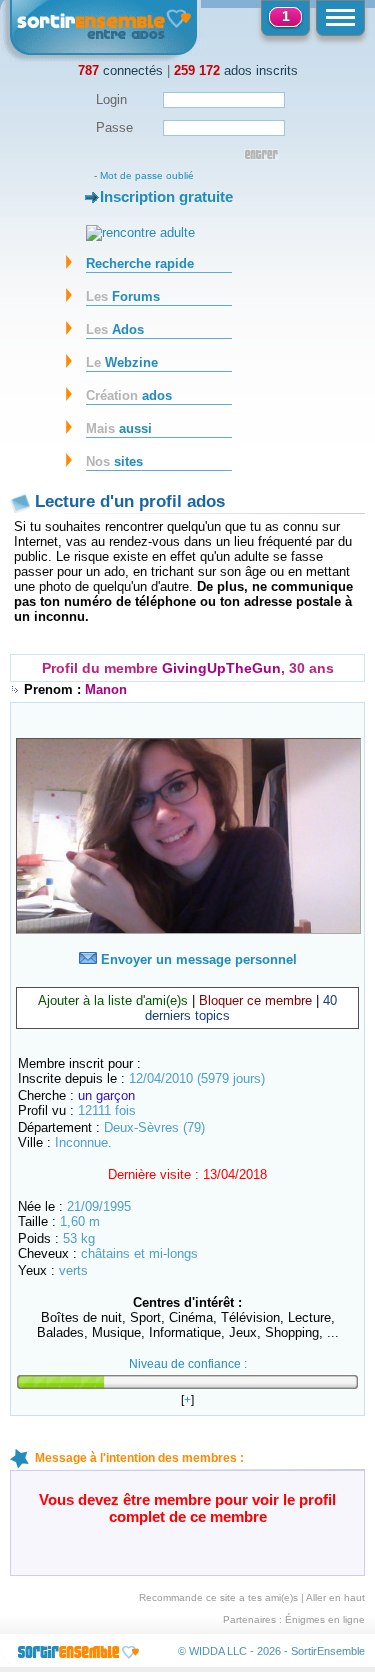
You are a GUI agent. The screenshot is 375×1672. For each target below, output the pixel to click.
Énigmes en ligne (325, 1619)
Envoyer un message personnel (197, 959)
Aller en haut (335, 1597)
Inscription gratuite (166, 196)
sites (114, 461)
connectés (120, 70)
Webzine (122, 362)
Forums (123, 296)
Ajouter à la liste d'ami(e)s (113, 1000)
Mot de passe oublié (147, 175)
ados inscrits (236, 70)
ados (129, 395)
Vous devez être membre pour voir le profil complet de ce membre (187, 1508)
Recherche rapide (140, 263)
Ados (115, 329)
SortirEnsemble (328, 1651)
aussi (119, 428)
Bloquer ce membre (255, 1000)
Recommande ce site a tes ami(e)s (218, 1597)
